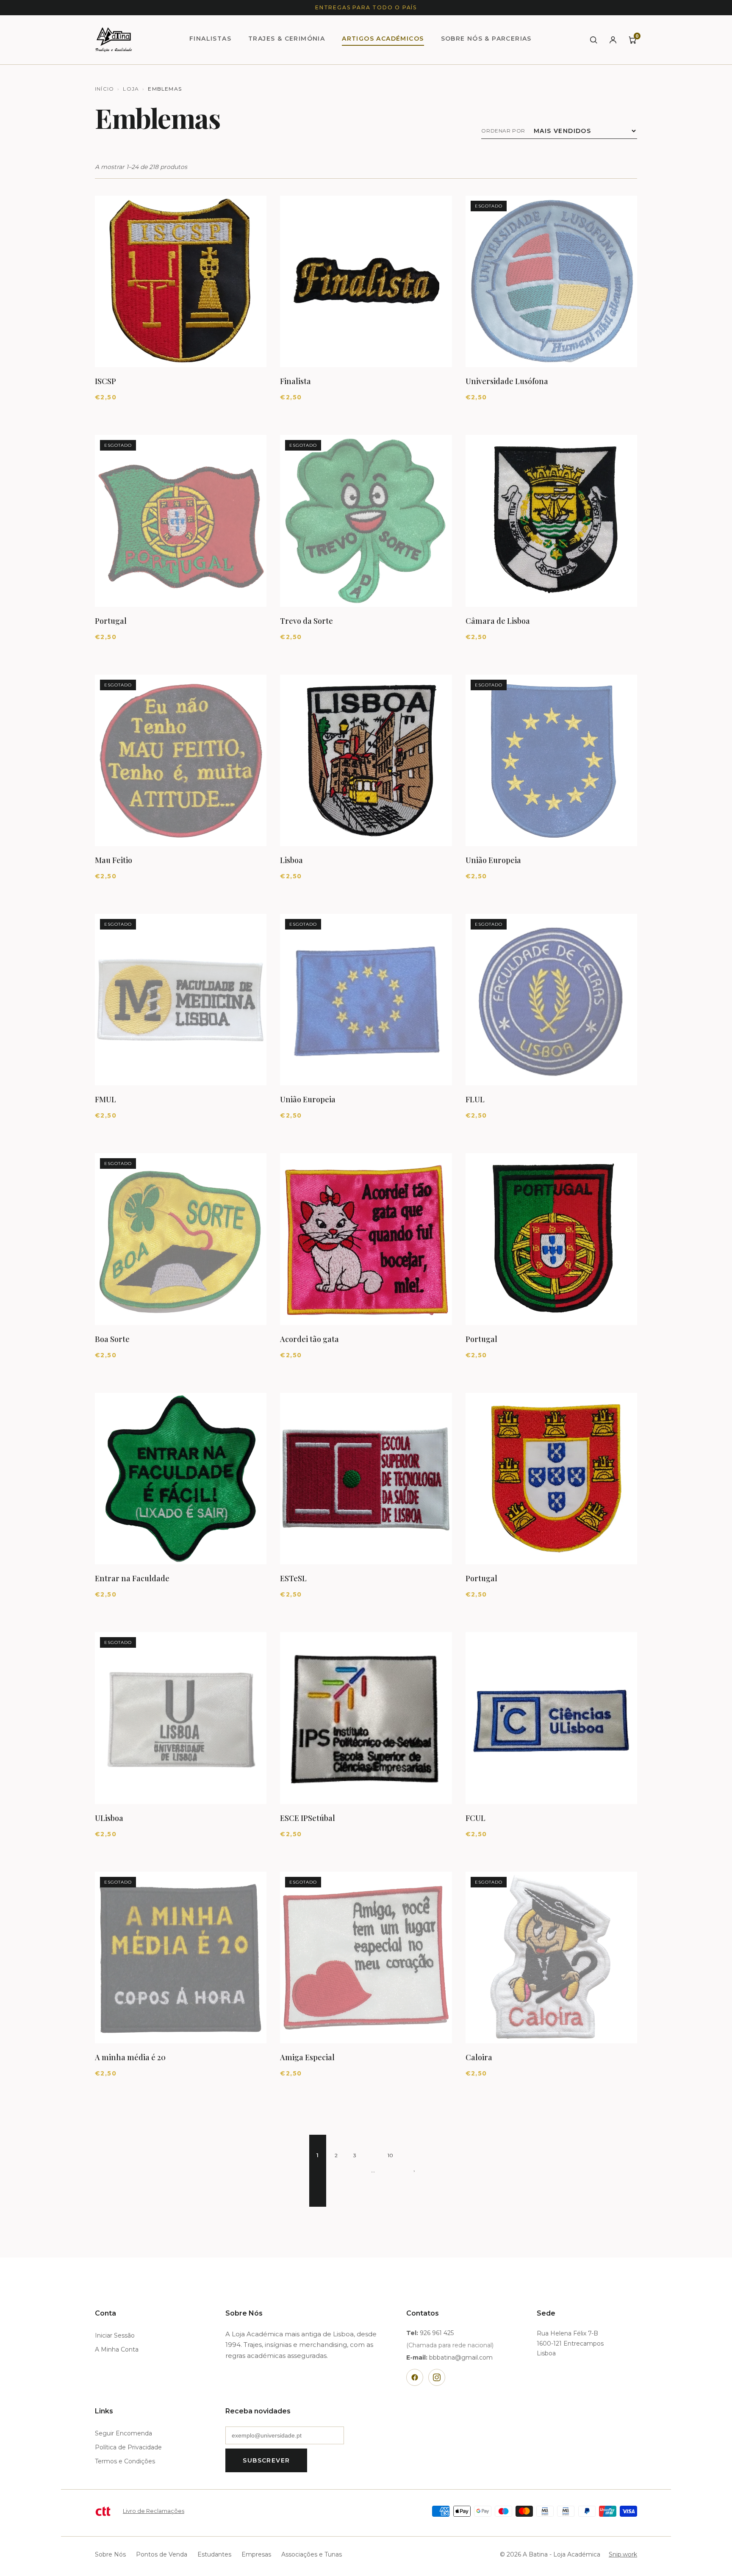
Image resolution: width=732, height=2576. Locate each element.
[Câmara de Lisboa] (551, 521)
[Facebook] (415, 2377)
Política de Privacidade (128, 2447)
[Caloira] (551, 1958)
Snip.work (623, 2554)
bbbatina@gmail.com (461, 2357)
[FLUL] (551, 1000)
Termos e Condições (125, 2461)
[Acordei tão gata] (366, 1239)
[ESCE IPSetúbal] (366, 1718)
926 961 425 (437, 2333)
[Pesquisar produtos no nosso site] (593, 40)
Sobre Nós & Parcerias (486, 39)
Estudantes (214, 2554)
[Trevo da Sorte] (366, 521)
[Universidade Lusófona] (551, 281)
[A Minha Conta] (613, 40)
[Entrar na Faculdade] (181, 1479)
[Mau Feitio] (181, 760)
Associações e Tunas (312, 2554)
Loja (131, 89)
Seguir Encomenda (123, 2433)
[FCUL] (551, 1718)
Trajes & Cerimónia (287, 39)
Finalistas (210, 39)
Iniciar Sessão (115, 2335)
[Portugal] (181, 521)
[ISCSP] (181, 281)
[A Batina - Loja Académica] (114, 40)
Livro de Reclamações (154, 2511)
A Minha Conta (117, 2349)
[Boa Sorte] (181, 1239)
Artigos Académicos (383, 39)
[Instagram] (437, 2377)
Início (104, 89)
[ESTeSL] (366, 1479)
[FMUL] (181, 1000)
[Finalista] (366, 281)
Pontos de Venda (162, 2554)
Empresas (256, 2554)
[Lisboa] (366, 760)
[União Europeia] (551, 760)
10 (391, 2155)
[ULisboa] (181, 1718)
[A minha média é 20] (181, 1958)
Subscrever (266, 2460)
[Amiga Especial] (366, 1958)
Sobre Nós (110, 2554)
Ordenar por (503, 131)
